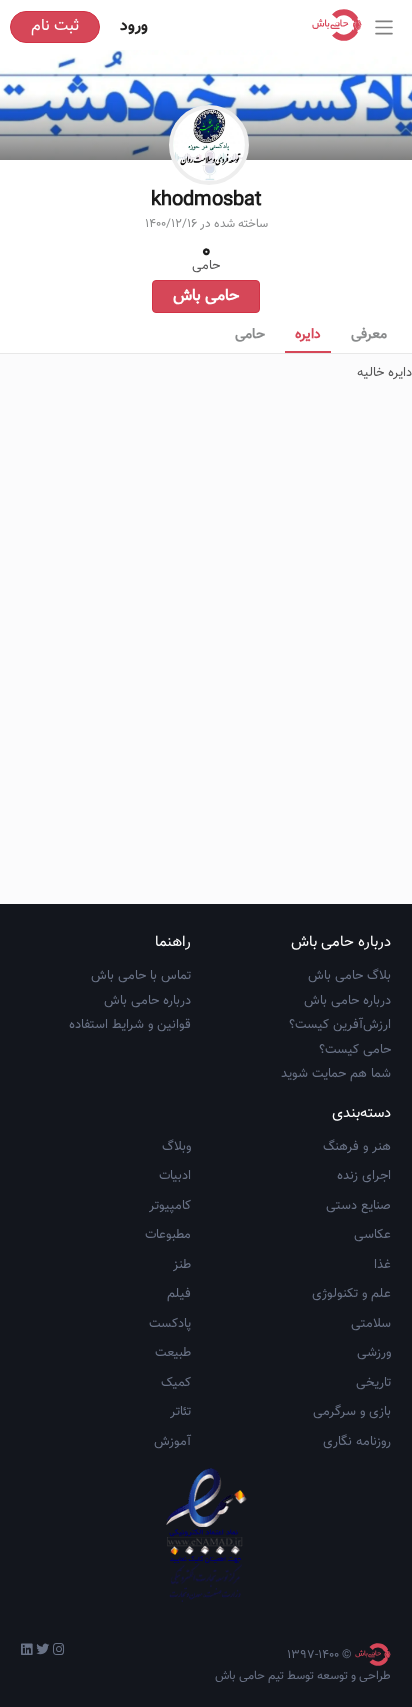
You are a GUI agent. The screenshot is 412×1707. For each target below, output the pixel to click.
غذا (382, 1265)
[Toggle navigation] (384, 27)
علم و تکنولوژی (351, 1294)
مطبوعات (168, 1235)
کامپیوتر (170, 1206)
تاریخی (373, 1383)
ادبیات (175, 1176)
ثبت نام (55, 26)
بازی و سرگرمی (352, 1412)
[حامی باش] (342, 25)
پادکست (170, 1324)
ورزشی (374, 1353)
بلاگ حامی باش (349, 976)
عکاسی (372, 1235)
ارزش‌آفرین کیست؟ (340, 1025)
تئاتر (180, 1412)
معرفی (369, 335)
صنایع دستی (358, 1206)
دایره (308, 335)
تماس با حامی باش (141, 976)
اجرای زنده (364, 1176)
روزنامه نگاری (357, 1442)
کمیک (176, 1383)
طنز (182, 1265)
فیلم (179, 1294)
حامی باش (206, 296)
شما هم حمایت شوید (336, 1074)
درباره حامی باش (347, 1001)
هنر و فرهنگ (357, 1147)
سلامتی (371, 1324)
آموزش (172, 1442)
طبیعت (173, 1353)
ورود (134, 26)
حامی (250, 335)
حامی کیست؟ (355, 1050)
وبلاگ (176, 1147)
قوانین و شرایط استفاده (130, 1025)
